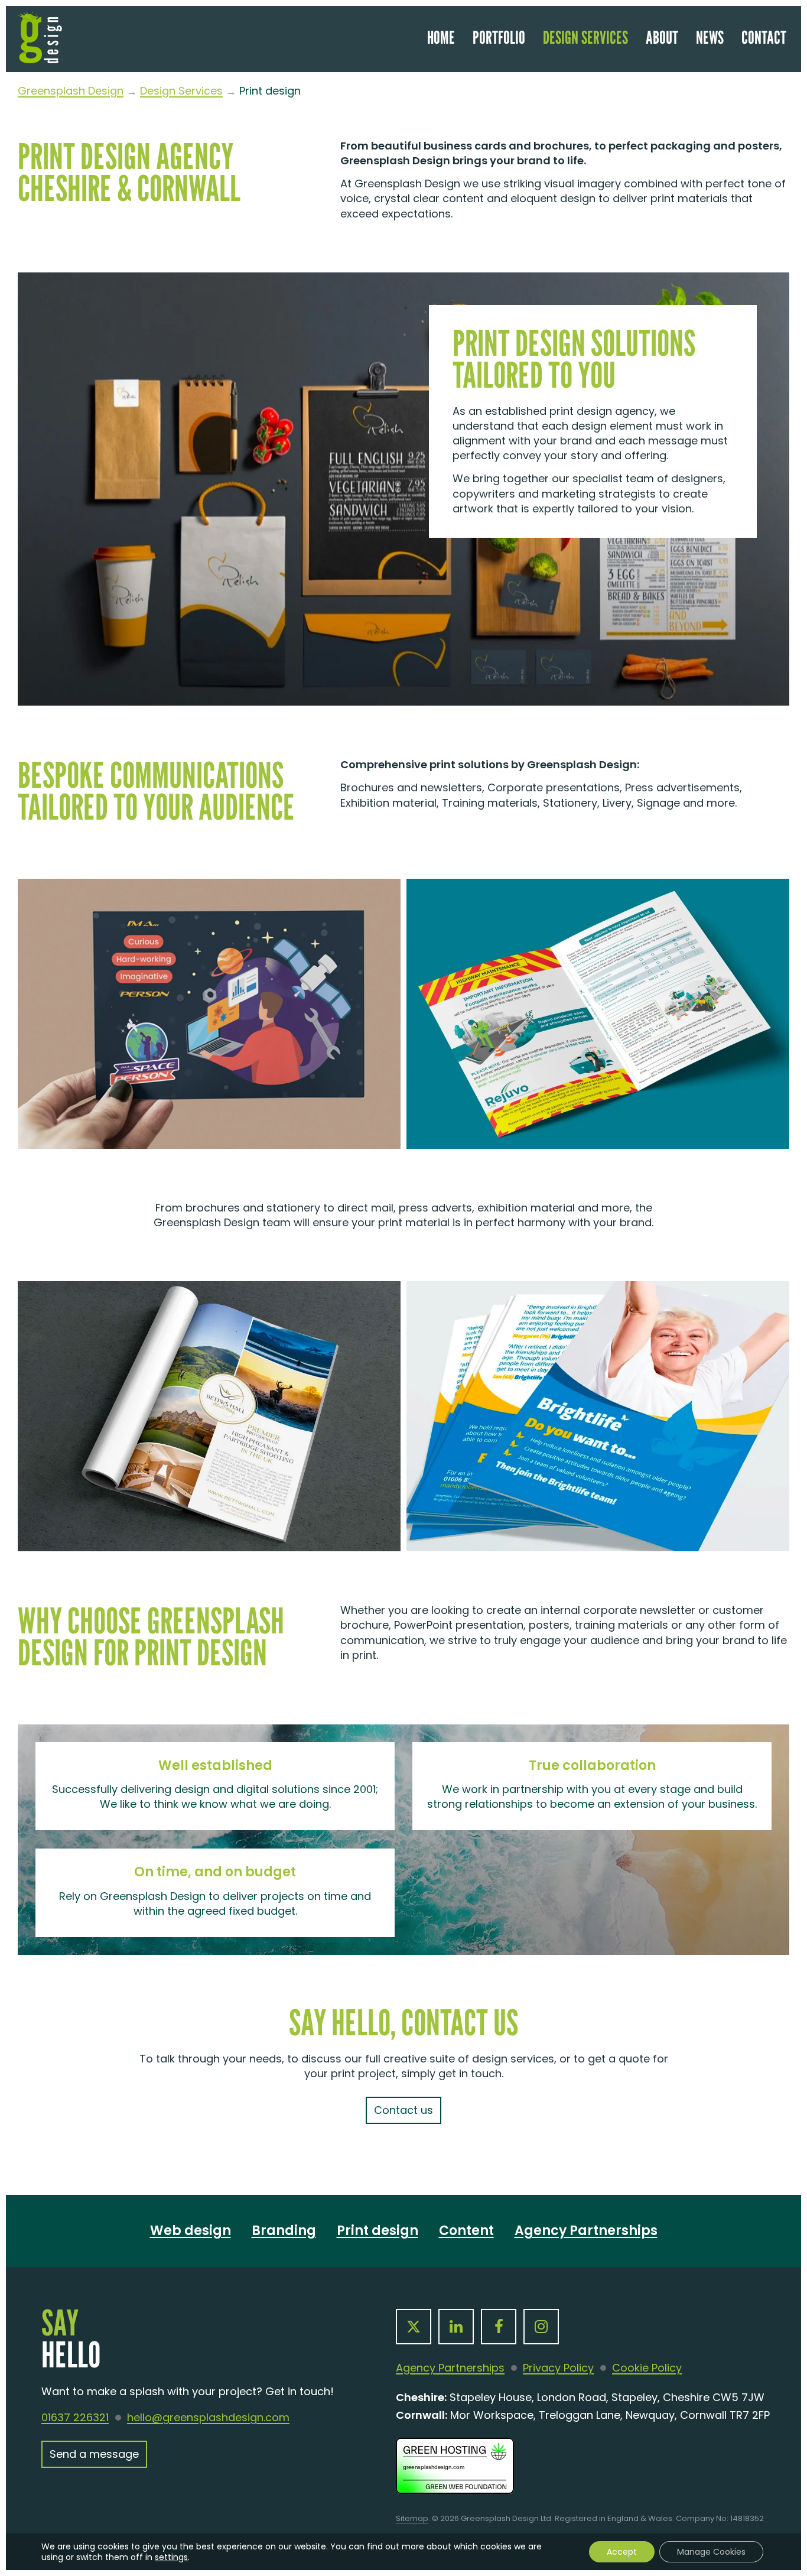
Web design (191, 2231)
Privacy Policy (558, 2368)
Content (466, 2231)
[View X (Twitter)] (414, 2327)
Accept (622, 2552)
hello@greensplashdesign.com (208, 2418)
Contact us (403, 2110)
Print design (378, 2231)
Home (441, 37)
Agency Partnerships (586, 2231)
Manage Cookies (711, 2552)
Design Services (585, 37)
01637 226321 (75, 2418)
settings (171, 2557)
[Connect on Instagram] (541, 2327)
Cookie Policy (647, 2368)
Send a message (94, 2454)
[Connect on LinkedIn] (456, 2327)
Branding (284, 2231)
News (710, 37)
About (662, 37)
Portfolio (499, 37)
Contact (764, 37)
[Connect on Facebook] (499, 2327)
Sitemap (412, 2518)
